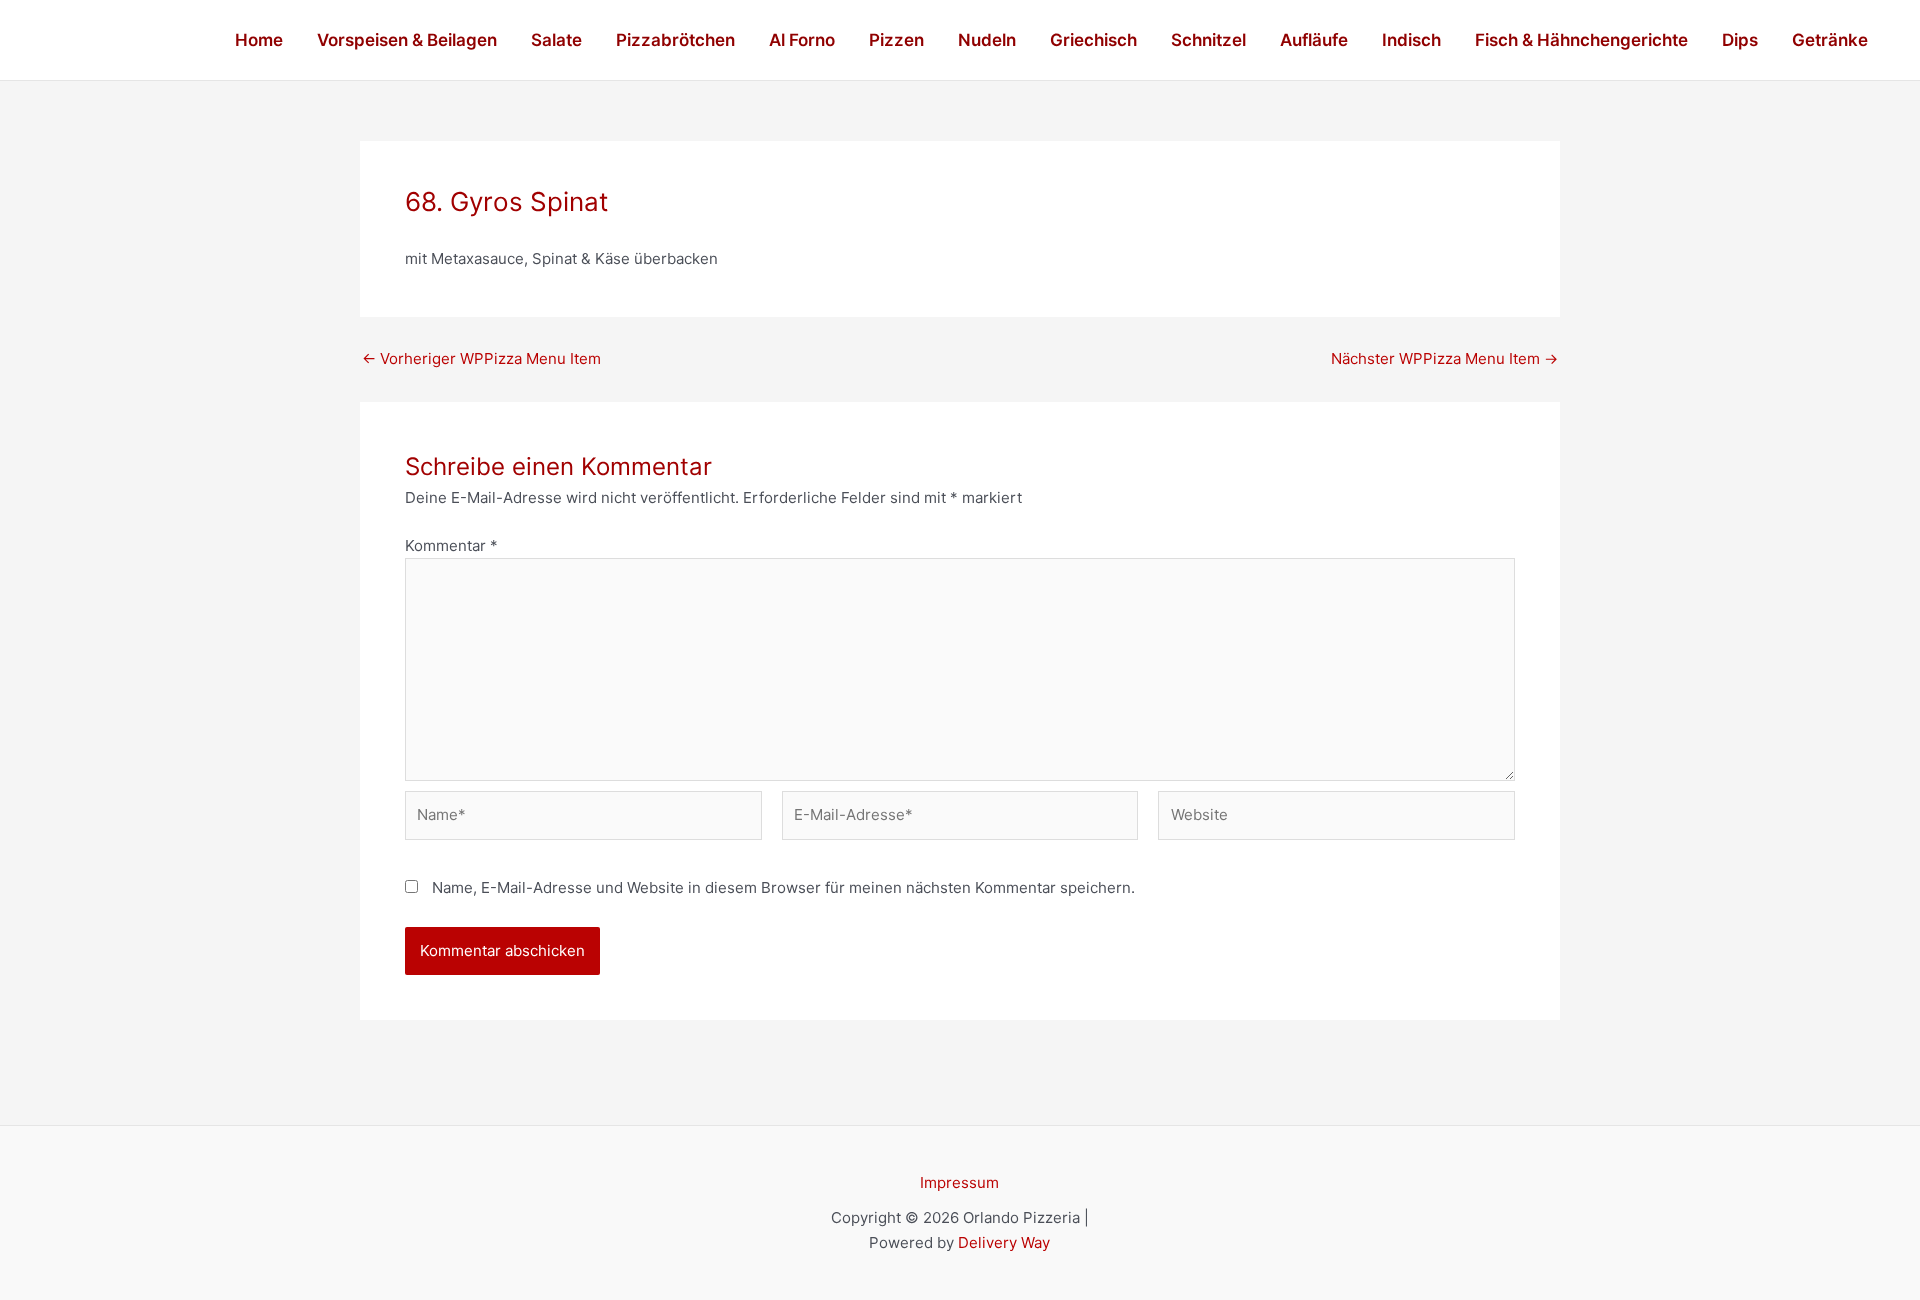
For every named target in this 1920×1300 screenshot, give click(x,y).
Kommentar (451, 545)
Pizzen (896, 40)
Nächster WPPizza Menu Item (1444, 358)
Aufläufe (1314, 40)
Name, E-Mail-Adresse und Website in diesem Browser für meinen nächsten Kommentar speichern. (783, 887)
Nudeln (987, 40)
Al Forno (802, 40)
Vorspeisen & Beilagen (407, 40)
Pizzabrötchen (675, 40)
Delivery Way (1004, 1242)
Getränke (1830, 40)
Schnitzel (1208, 40)
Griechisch (1093, 40)
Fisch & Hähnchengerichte (1581, 40)
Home (259, 40)
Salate (556, 40)
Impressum (959, 1182)
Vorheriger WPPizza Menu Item (481, 358)
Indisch (1411, 40)
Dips (1740, 40)
